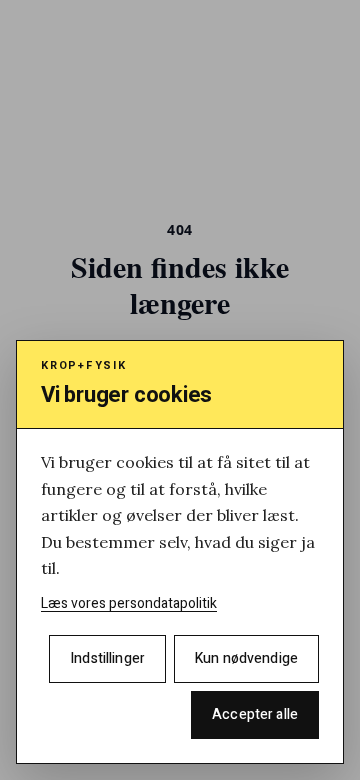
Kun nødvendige (246, 658)
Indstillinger (107, 658)
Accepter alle (255, 714)
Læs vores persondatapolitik (129, 603)
